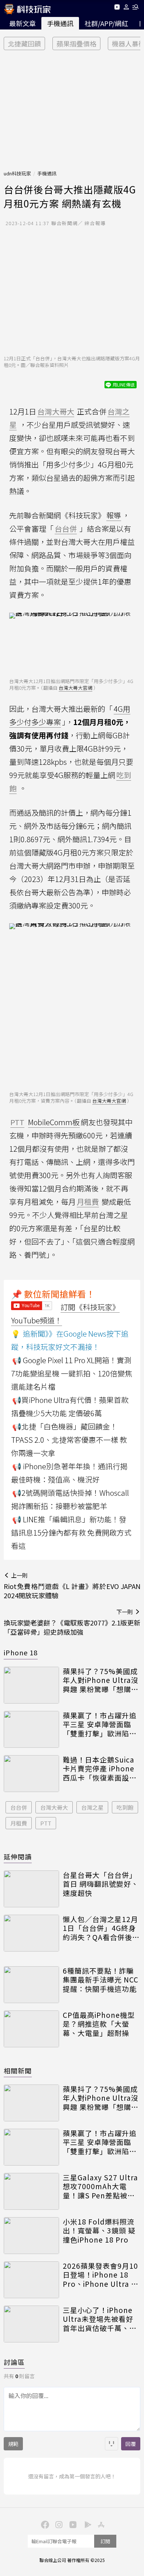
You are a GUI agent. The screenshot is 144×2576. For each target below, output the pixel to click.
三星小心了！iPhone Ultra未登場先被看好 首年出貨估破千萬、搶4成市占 (100, 2319)
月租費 (19, 1823)
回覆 (131, 2444)
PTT (46, 1823)
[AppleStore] (100, 2524)
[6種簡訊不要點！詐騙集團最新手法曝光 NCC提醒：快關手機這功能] (31, 1985)
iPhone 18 (21, 1652)
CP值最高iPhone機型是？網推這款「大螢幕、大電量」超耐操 (99, 2024)
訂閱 (105, 2541)
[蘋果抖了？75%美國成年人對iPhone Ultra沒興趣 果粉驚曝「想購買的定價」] (31, 1685)
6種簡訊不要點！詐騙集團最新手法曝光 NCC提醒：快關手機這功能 (101, 1980)
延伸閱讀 (18, 1856)
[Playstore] (86, 2524)
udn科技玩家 (17, 173)
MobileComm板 (54, 1122)
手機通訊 (60, 23)
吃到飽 (125, 1807)
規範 (13, 2444)
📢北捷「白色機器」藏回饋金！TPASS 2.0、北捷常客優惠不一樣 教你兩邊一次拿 (69, 1440)
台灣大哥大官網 (76, 688)
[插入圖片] (112, 2444)
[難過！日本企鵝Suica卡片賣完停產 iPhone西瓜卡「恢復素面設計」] (31, 1774)
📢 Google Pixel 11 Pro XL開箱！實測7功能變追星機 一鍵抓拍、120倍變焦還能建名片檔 (72, 1373)
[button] (126, 8)
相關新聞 (18, 2071)
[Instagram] (58, 2524)
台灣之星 (92, 1807)
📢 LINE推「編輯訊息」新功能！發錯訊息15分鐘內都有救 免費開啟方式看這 (71, 1532)
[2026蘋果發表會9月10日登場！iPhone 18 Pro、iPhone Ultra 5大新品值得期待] (31, 2280)
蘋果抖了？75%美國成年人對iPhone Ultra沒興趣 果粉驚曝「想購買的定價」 (101, 1680)
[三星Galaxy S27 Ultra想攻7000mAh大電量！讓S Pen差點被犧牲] (31, 2191)
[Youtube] (117, 8)
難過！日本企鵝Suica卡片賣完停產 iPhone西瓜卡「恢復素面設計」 (99, 1769)
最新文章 (23, 23)
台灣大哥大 (54, 1807)
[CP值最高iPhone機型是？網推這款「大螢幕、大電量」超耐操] (31, 2029)
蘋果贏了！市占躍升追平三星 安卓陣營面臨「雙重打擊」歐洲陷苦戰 (100, 1725)
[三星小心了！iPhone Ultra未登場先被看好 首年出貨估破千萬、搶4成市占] (31, 2324)
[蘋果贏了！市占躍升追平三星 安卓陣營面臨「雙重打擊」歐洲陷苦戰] (31, 1729)
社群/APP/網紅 (106, 23)
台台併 (19, 1807)
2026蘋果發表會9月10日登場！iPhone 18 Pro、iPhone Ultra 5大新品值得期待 (100, 2275)
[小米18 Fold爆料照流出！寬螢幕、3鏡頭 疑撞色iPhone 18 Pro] (31, 2236)
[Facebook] (44, 2524)
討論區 (14, 2362)
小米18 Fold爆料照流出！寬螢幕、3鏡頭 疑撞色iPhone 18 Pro (99, 2231)
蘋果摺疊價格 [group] (76, 43)
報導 (114, 515)
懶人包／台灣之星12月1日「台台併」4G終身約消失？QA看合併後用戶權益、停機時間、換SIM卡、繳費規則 (101, 1928)
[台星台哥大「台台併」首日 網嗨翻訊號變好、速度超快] (31, 1889)
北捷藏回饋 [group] (24, 43)
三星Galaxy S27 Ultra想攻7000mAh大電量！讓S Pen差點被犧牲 (100, 2187)
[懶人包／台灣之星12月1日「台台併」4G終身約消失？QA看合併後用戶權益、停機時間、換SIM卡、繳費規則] (31, 1933)
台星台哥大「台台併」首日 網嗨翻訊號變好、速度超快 (101, 1884)
